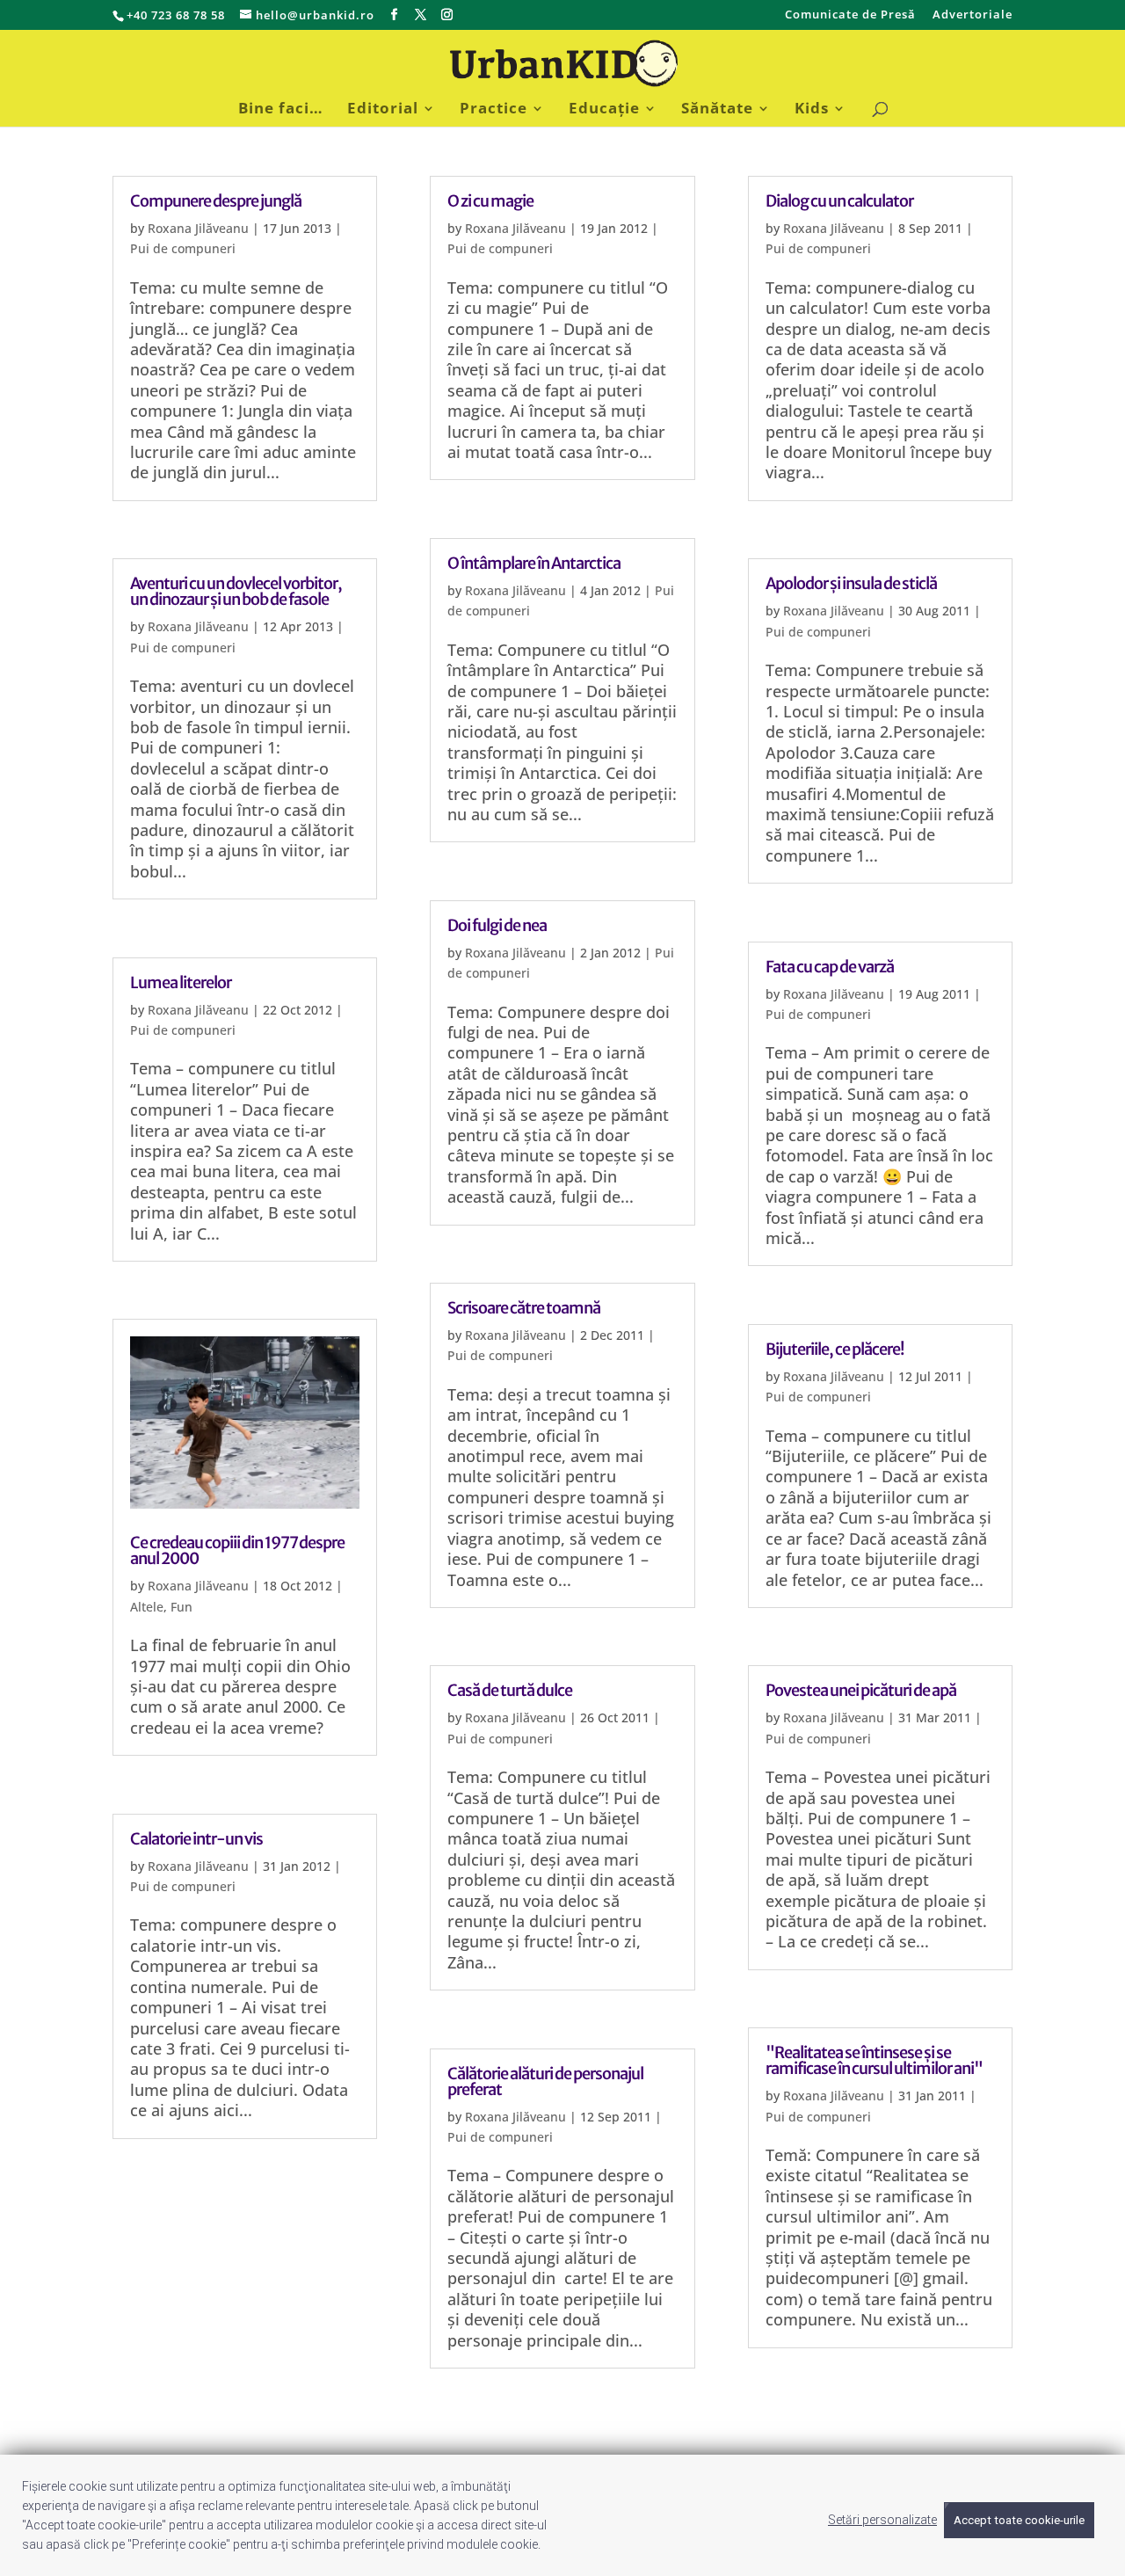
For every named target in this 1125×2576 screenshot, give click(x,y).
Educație (604, 110)
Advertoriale (973, 15)
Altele (147, 1607)
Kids (812, 110)
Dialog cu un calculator (839, 201)
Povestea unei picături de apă (861, 1690)
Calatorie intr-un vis (196, 1839)
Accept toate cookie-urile (1019, 2520)
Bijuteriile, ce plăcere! (835, 1349)
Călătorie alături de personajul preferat (545, 2081)
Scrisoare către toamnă (524, 1308)
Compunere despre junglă (216, 201)
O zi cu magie (490, 201)
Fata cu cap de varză (830, 967)
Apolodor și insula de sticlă (851, 583)
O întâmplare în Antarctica (534, 563)
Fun (181, 1607)
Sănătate (717, 110)
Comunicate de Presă (850, 15)
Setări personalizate (882, 2520)
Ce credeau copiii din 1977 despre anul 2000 (237, 1550)
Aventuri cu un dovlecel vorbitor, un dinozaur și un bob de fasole (236, 591)
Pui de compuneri (183, 248)
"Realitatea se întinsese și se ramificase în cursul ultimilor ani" (874, 2060)
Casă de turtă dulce (510, 1690)
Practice (494, 110)
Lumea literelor (181, 982)
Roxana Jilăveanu (198, 228)
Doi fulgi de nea (497, 925)
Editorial (383, 110)
